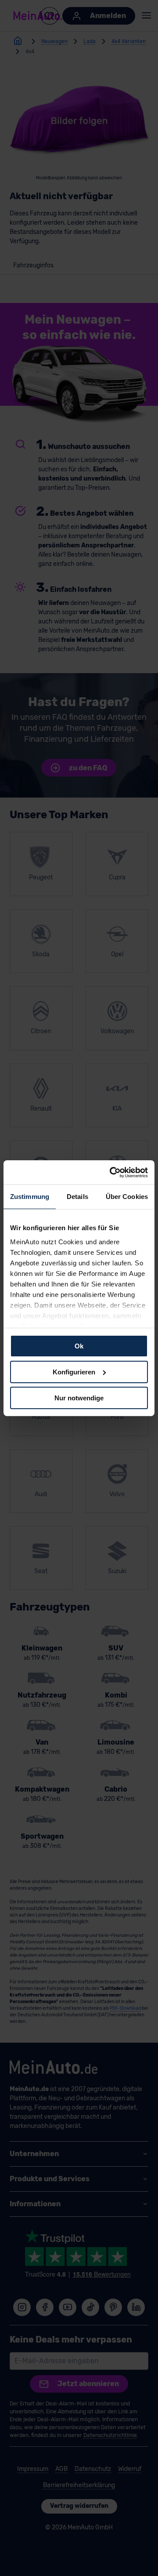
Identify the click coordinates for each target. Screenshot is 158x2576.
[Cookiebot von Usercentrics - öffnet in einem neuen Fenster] (111, 1172)
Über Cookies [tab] (127, 1197)
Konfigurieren (74, 1372)
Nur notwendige (79, 1397)
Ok (79, 1346)
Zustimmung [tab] (30, 1197)
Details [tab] (77, 1197)
